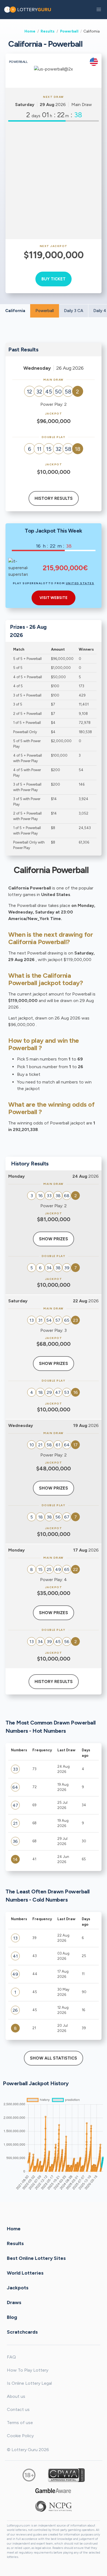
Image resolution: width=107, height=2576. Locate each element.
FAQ (11, 2357)
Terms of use (20, 2423)
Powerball (69, 31)
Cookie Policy (20, 2436)
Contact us (18, 2409)
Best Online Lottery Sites (36, 2258)
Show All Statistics (54, 2058)
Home (30, 31)
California (15, 311)
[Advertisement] (54, 180)
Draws (14, 2302)
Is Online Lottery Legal (29, 2383)
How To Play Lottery (28, 2370)
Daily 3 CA (74, 311)
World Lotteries (25, 2273)
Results (48, 31)
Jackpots (18, 2287)
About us (16, 2396)
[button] (99, 10)
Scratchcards (22, 2332)
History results (54, 498)
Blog (12, 2317)
